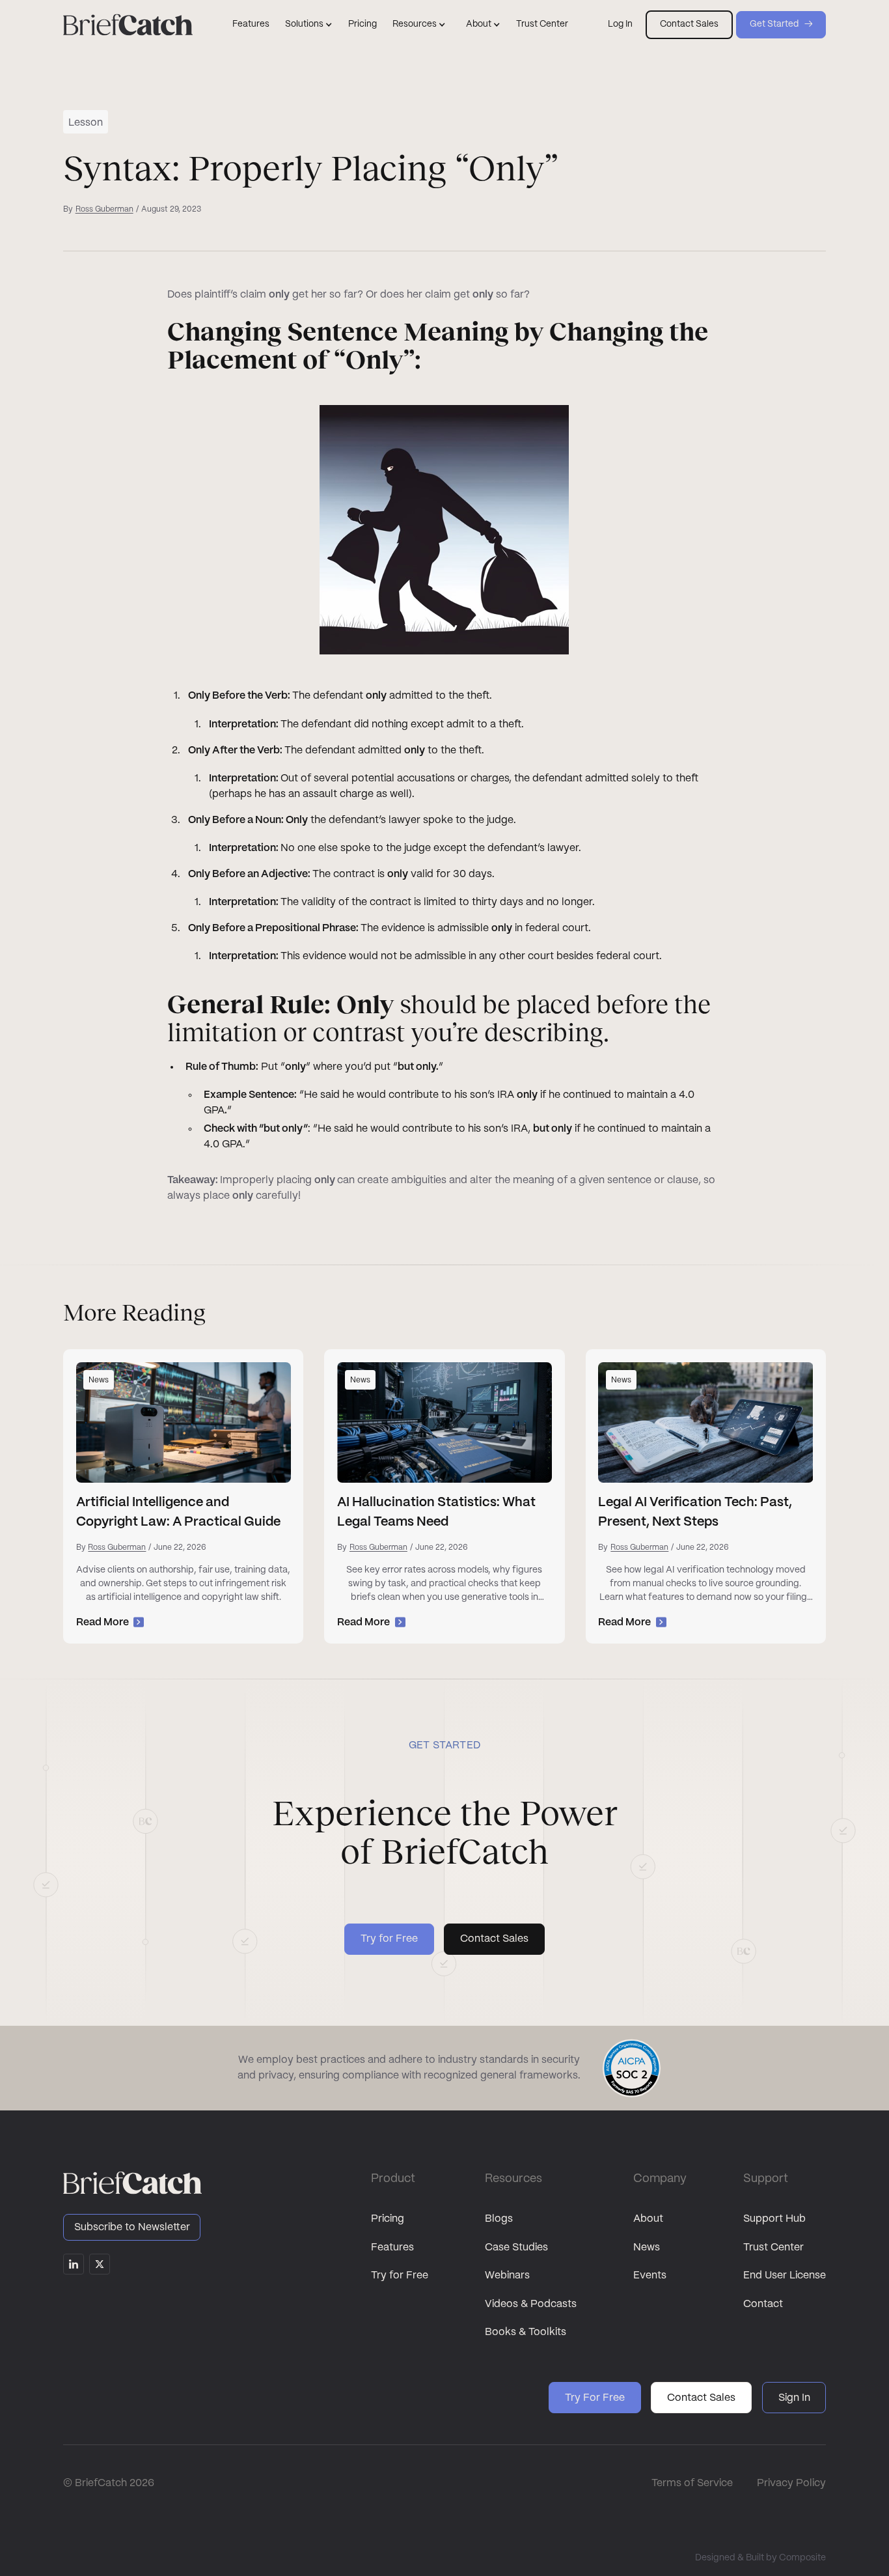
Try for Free (400, 2275)
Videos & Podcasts (531, 2304)
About (648, 2219)
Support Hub (774, 2219)
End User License (785, 2275)
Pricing (362, 24)
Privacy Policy (791, 2483)
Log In (620, 24)
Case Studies (516, 2247)
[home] (128, 25)
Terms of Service (692, 2483)
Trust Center (542, 24)
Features (251, 24)
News (647, 2247)
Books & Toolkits (526, 2332)
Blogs (499, 2219)
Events (650, 2275)
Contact (763, 2304)
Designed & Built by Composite (760, 2558)
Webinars (507, 2275)
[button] (309, 25)
